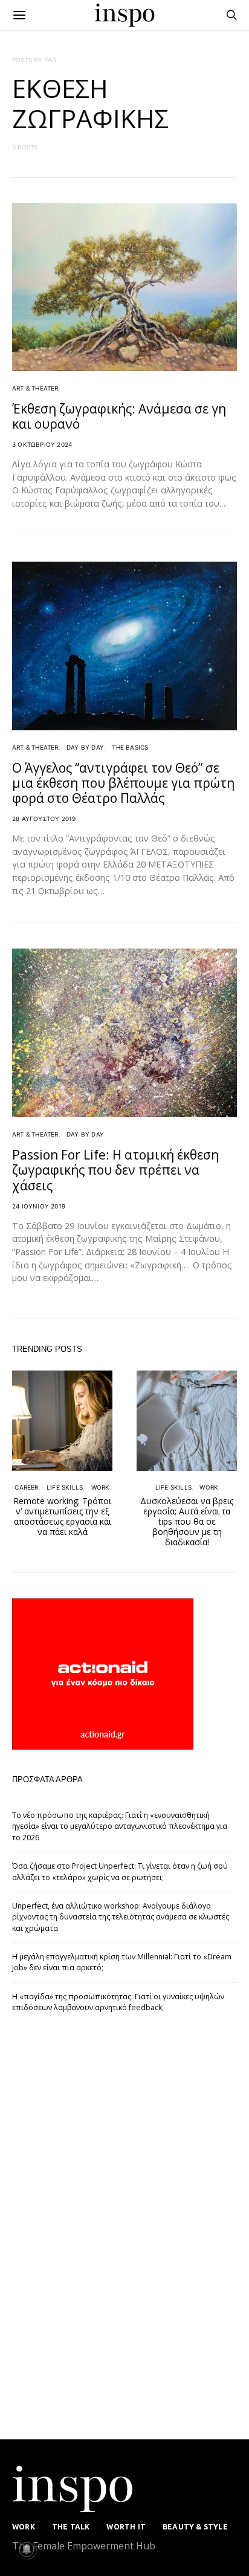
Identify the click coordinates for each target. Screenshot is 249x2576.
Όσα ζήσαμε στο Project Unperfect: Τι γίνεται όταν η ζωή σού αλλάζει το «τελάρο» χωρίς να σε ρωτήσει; (120, 1871)
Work (101, 1487)
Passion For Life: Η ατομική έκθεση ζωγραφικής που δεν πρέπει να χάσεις (115, 1170)
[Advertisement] (103, 2229)
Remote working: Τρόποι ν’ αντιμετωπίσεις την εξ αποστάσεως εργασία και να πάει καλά (62, 1516)
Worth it (126, 2527)
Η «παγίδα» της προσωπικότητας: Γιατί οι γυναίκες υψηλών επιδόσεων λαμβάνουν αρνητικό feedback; (118, 2002)
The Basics (130, 747)
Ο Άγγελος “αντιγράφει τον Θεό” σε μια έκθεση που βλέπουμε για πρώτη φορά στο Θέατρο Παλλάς (123, 783)
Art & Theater (35, 388)
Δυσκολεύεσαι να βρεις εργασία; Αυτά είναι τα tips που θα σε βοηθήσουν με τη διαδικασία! (187, 1521)
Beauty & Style (195, 2527)
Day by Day (85, 747)
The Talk (71, 2527)
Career (26, 1487)
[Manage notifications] (27, 2549)
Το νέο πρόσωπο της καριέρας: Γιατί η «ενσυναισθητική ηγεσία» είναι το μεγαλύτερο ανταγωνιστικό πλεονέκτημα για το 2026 (120, 1826)
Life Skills (65, 1487)
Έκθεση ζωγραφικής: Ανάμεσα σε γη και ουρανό (119, 416)
